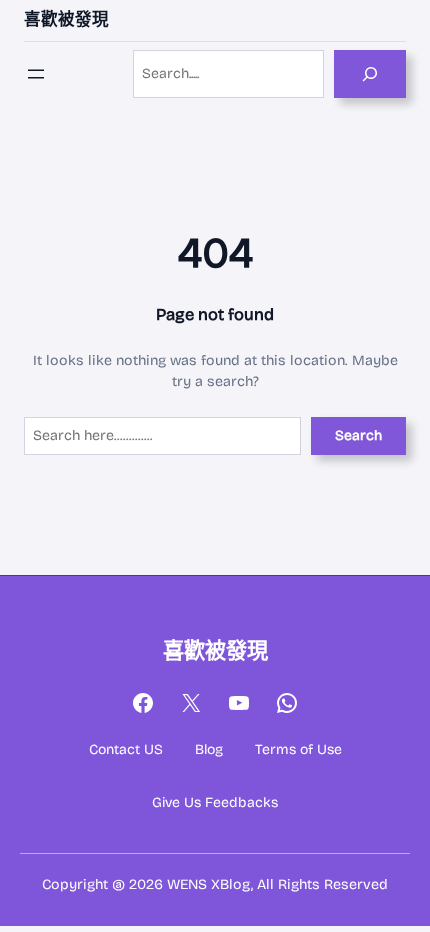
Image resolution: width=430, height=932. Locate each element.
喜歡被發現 (66, 19)
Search (358, 435)
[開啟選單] (36, 74)
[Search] (370, 74)
